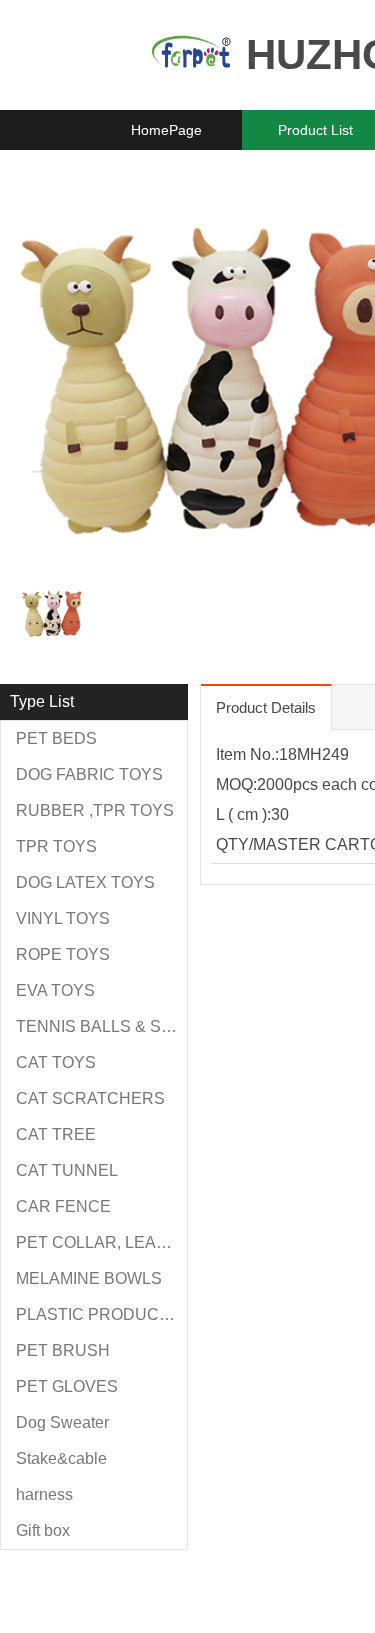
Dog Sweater (62, 1422)
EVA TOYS (55, 990)
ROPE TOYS (63, 954)
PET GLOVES (67, 1386)
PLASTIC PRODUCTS (98, 1314)
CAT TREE (56, 1134)
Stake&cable (61, 1458)
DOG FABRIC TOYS (89, 774)
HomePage (166, 130)
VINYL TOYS (63, 918)
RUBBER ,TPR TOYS (95, 810)
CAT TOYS (56, 1062)
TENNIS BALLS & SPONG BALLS (101, 1026)
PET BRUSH (63, 1350)
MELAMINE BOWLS (89, 1278)
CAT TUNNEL (67, 1170)
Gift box (43, 1530)
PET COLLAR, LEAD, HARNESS (101, 1242)
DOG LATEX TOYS (85, 882)
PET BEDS (56, 738)
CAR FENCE (63, 1206)
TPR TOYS (56, 846)
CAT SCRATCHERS (90, 1098)
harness (44, 1494)
